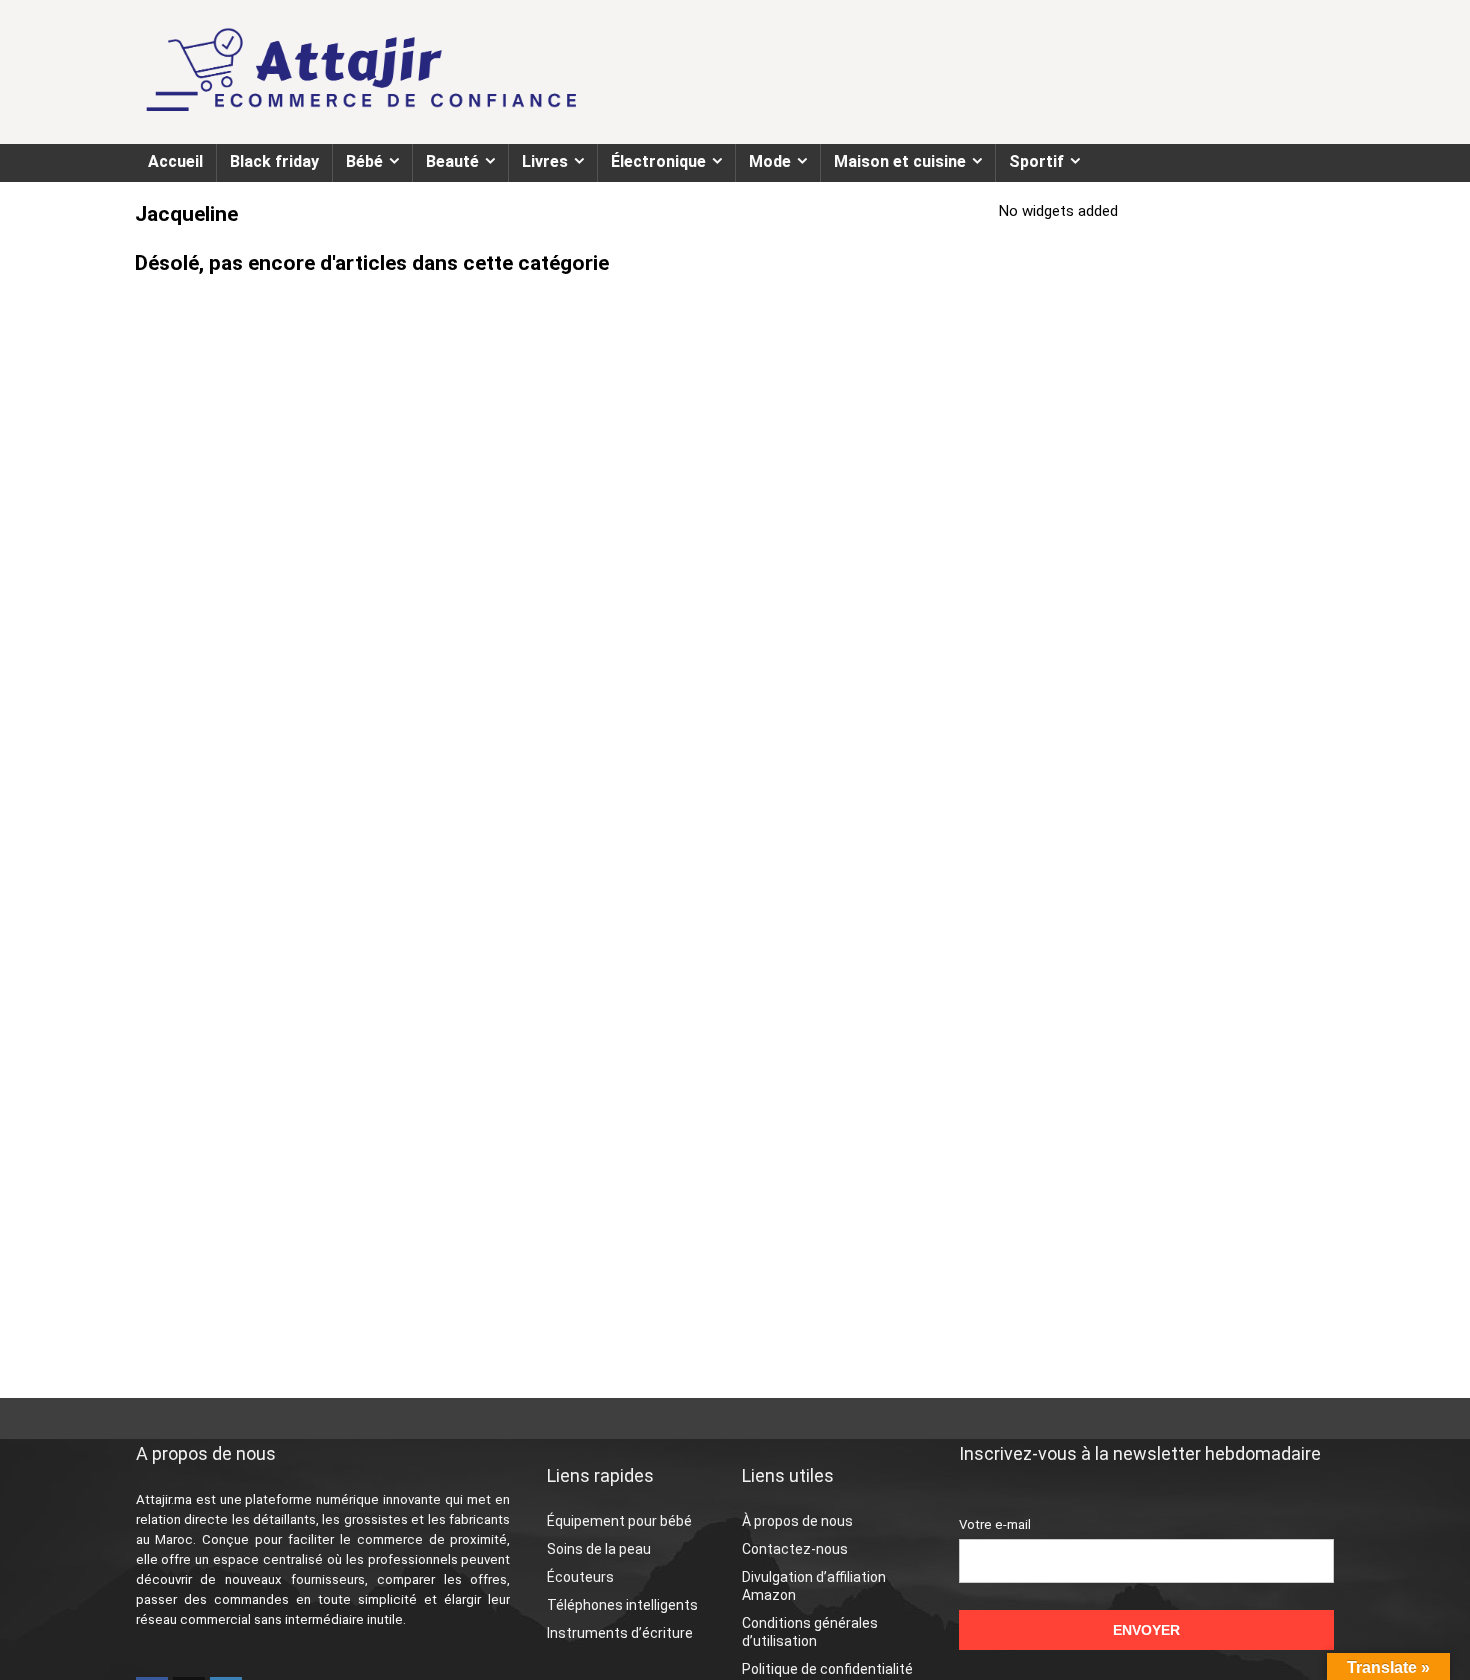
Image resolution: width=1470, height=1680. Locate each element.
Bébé (364, 161)
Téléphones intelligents (622, 1605)
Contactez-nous (795, 1549)
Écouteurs (580, 1577)
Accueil (175, 161)
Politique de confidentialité (827, 1669)
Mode (770, 161)
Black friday (274, 161)
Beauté (452, 161)
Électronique (658, 161)
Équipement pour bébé (619, 1521)
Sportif (1036, 161)
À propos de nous (797, 1521)
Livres (545, 161)
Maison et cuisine (900, 161)
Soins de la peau (599, 1549)
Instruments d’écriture (620, 1633)
